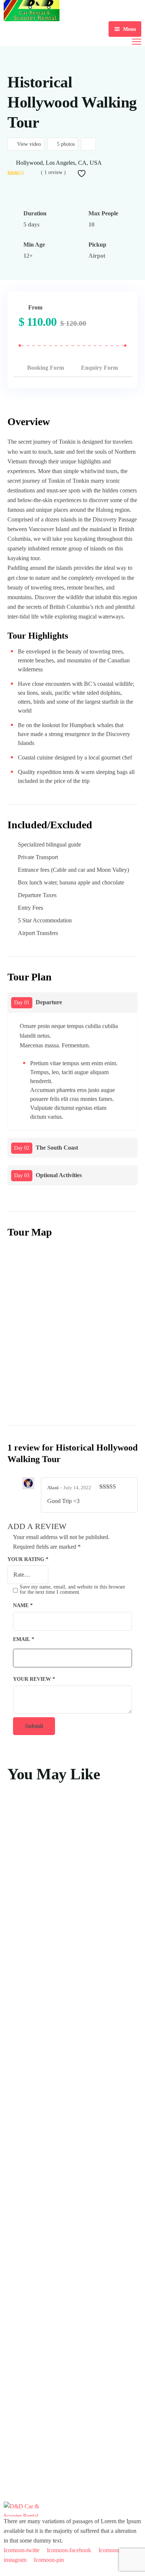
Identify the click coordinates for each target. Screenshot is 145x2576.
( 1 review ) (53, 173)
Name (23, 1605)
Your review (34, 1679)
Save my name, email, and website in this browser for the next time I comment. (72, 1589)
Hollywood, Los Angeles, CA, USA (59, 163)
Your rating (28, 1559)
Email (24, 1639)
